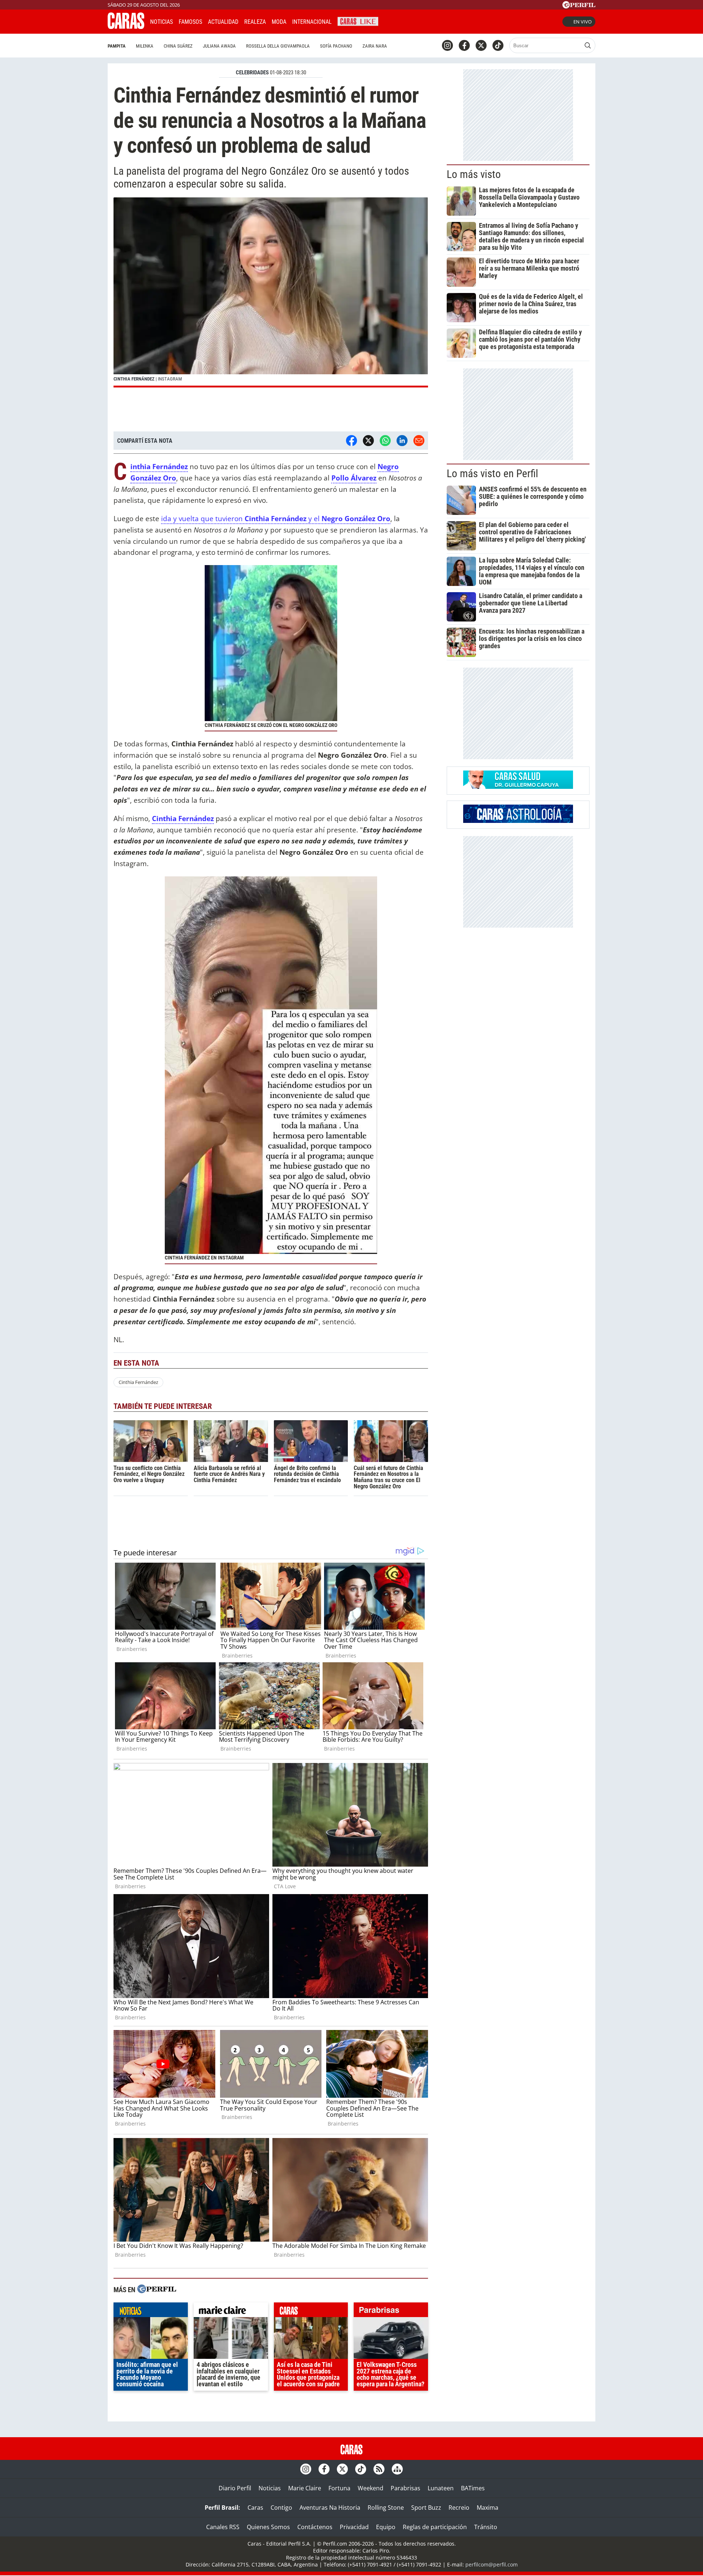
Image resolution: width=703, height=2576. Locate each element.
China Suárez (178, 46)
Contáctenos (315, 2527)
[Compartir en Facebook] (351, 441)
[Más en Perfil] (157, 2290)
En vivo (583, 22)
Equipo (386, 2527)
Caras (255, 2508)
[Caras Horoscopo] (518, 821)
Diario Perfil (235, 2488)
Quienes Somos (268, 2527)
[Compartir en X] (368, 441)
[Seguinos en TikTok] (498, 45)
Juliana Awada (219, 46)
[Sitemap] (397, 2469)
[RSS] (379, 2469)
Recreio (459, 2508)
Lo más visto (474, 174)
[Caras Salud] (518, 787)
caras (311, 2312)
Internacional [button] (312, 22)
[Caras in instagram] (447, 45)
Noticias (161, 22)
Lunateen (441, 2488)
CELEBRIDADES (252, 73)
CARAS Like (358, 21)
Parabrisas (406, 2488)
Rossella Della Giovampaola (278, 46)
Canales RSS (223, 2527)
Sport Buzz (426, 2508)
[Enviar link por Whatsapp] (385, 441)
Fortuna (339, 2488)
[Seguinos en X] (481, 45)
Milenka (145, 46)
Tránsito (486, 2527)
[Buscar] (588, 45)
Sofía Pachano (336, 46)
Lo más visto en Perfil (492, 474)
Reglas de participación (435, 2527)
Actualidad (223, 22)
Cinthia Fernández (138, 1382)
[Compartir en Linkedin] (402, 441)
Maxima (488, 2508)
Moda (279, 22)
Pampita (117, 46)
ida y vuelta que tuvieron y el (276, 518)
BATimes (473, 2488)
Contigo (281, 2508)
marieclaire (231, 2312)
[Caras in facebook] (464, 45)
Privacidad (354, 2527)
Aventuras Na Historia (330, 2508)
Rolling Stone (386, 2508)
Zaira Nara (375, 46)
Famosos (190, 22)
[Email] (419, 441)
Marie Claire (305, 2488)
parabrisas (391, 2312)
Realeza (255, 22)
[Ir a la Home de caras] (126, 27)
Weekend (371, 2488)
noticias (151, 2312)
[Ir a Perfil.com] (579, 6)
